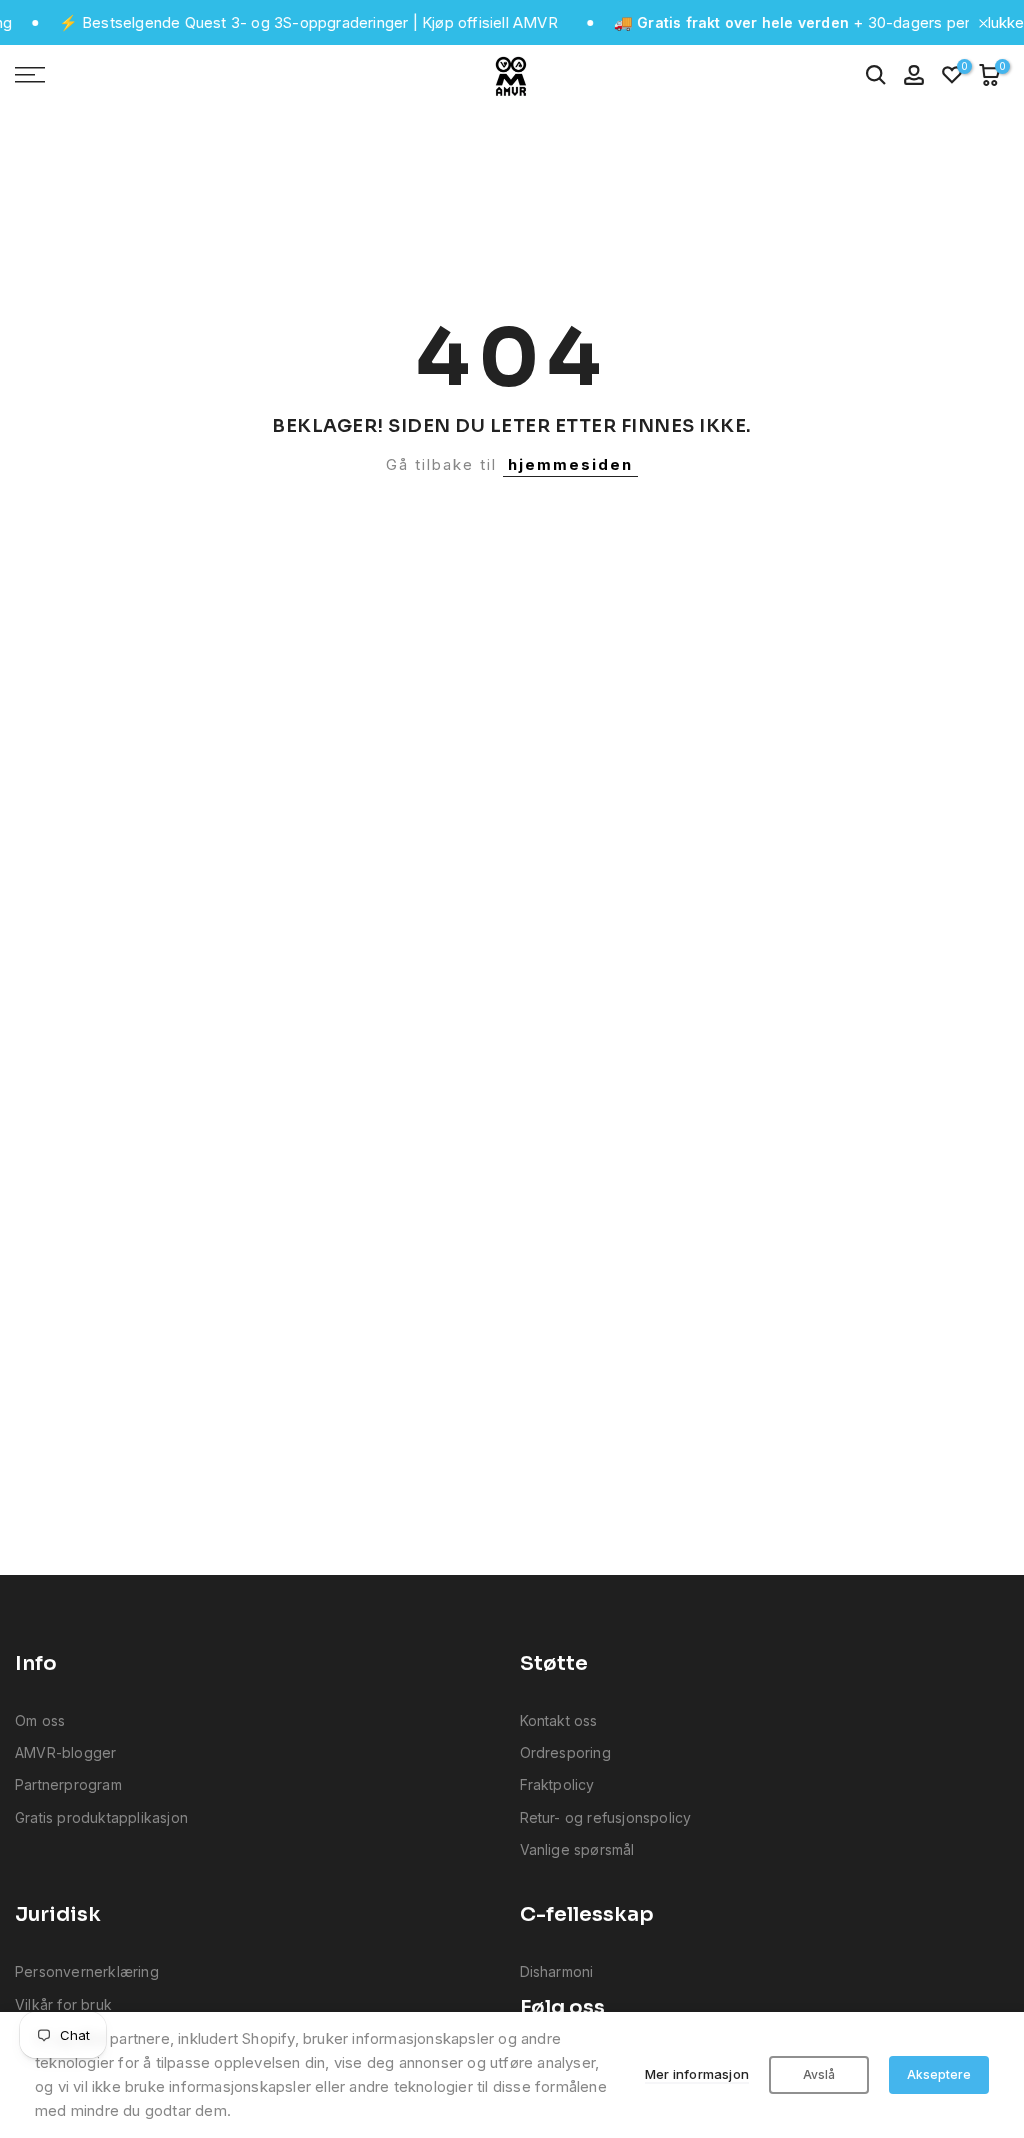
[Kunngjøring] (274, 23)
